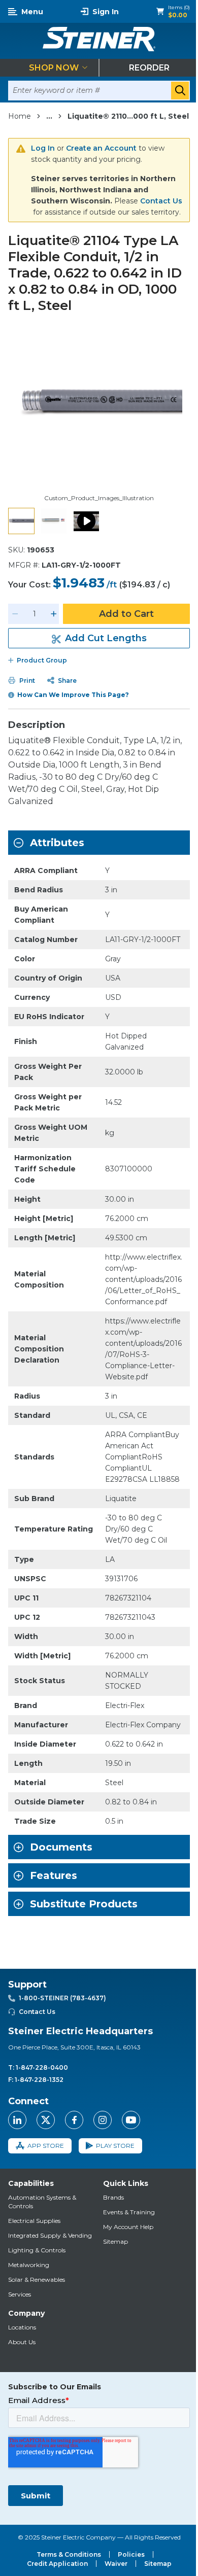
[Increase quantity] (54, 614)
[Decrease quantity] (15, 614)
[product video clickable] (86, 521)
